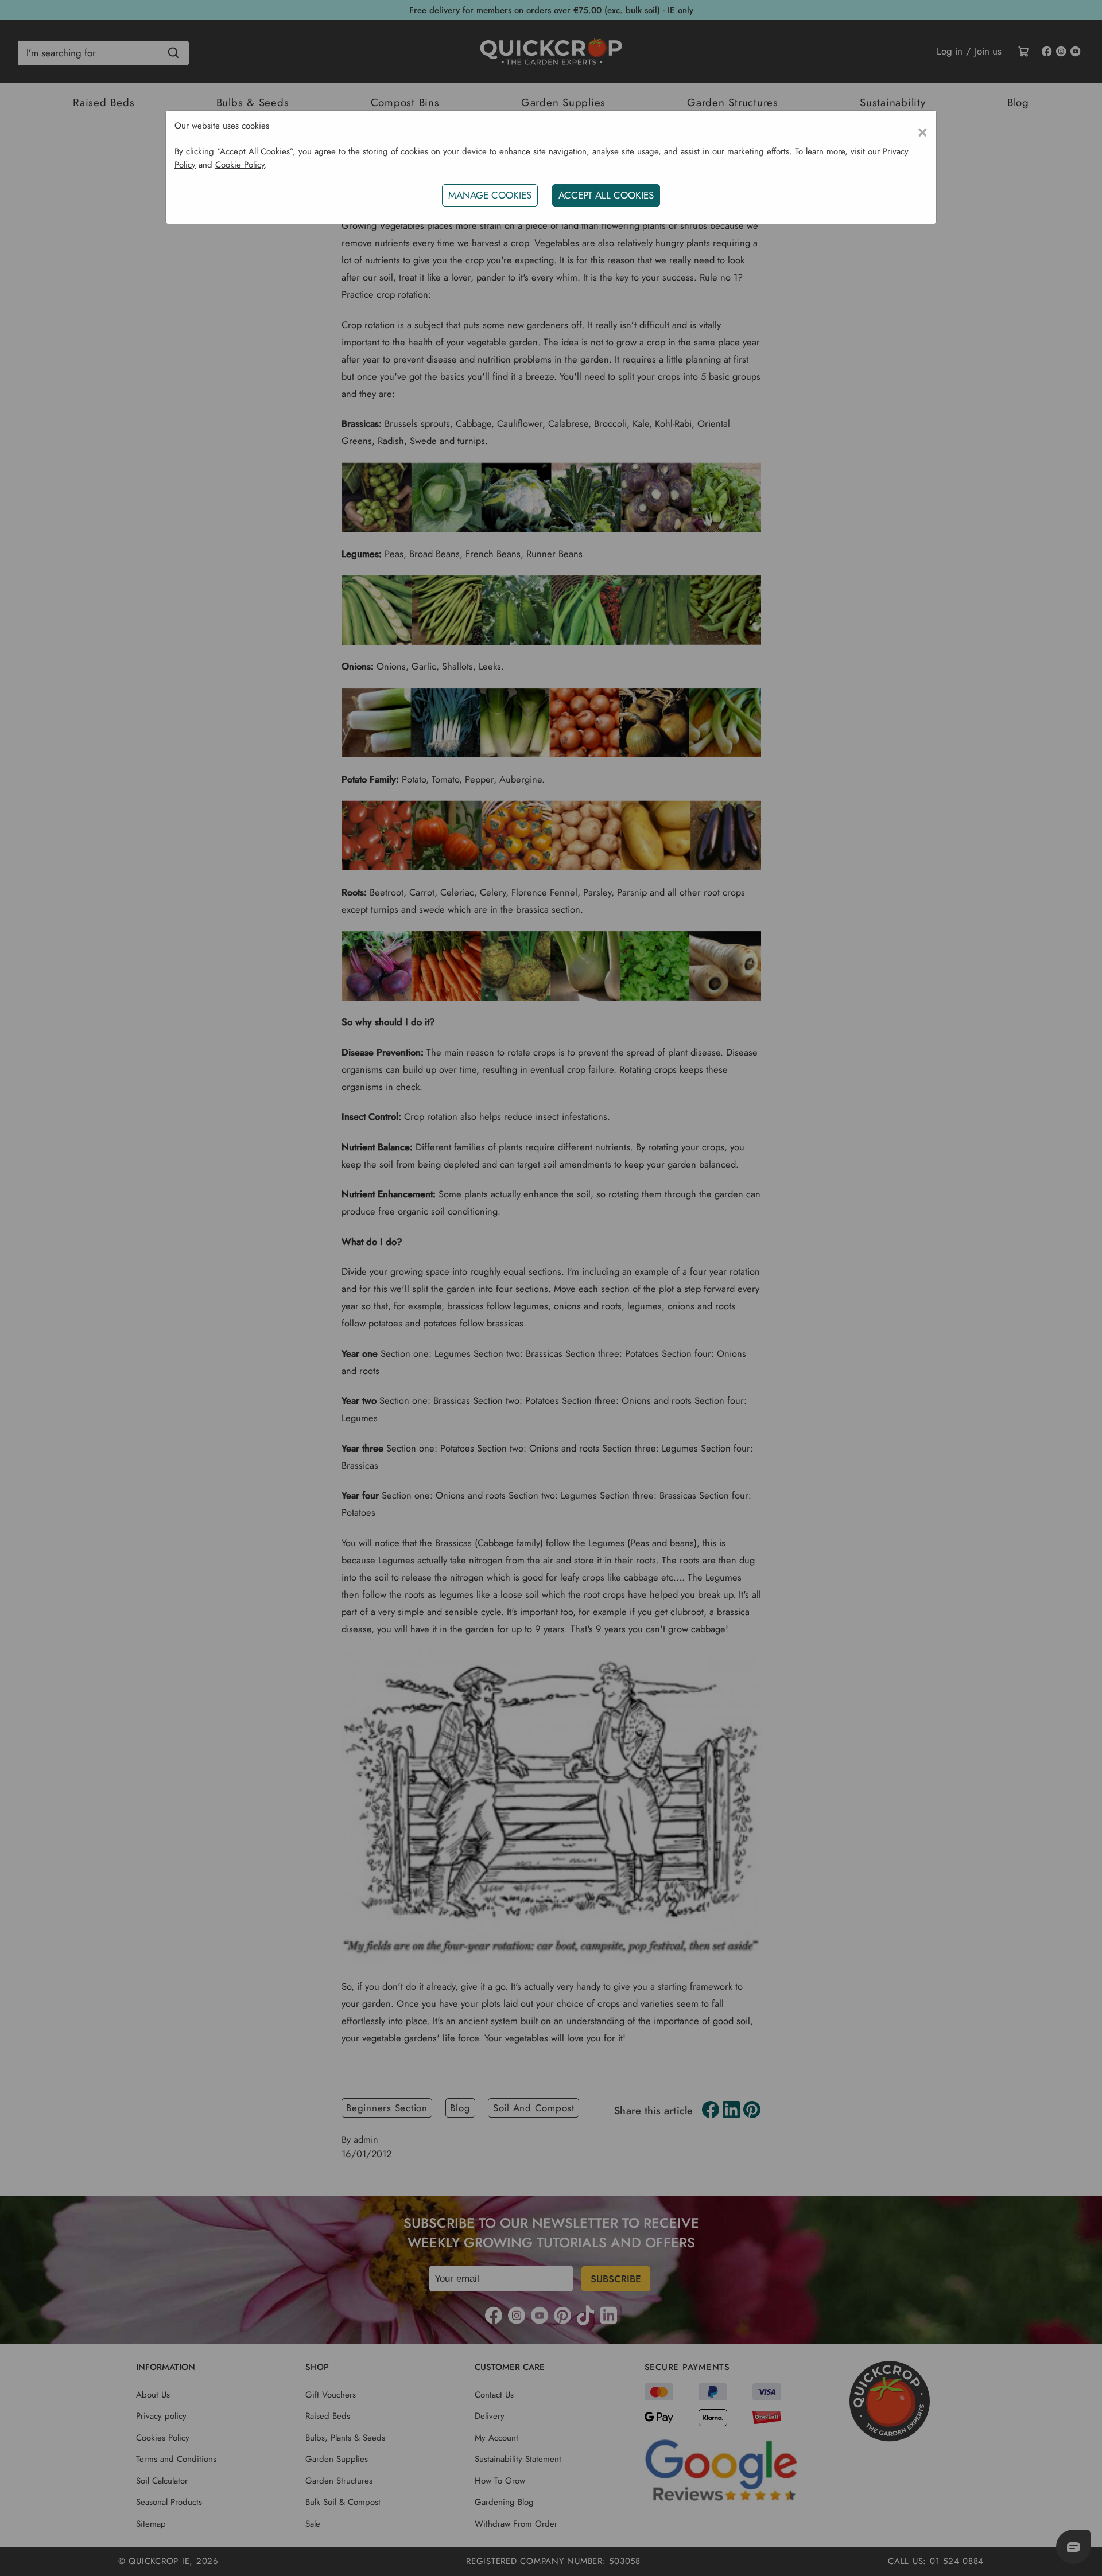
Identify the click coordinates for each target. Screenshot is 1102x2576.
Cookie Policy (240, 165)
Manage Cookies (490, 195)
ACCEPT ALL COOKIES (606, 195)
